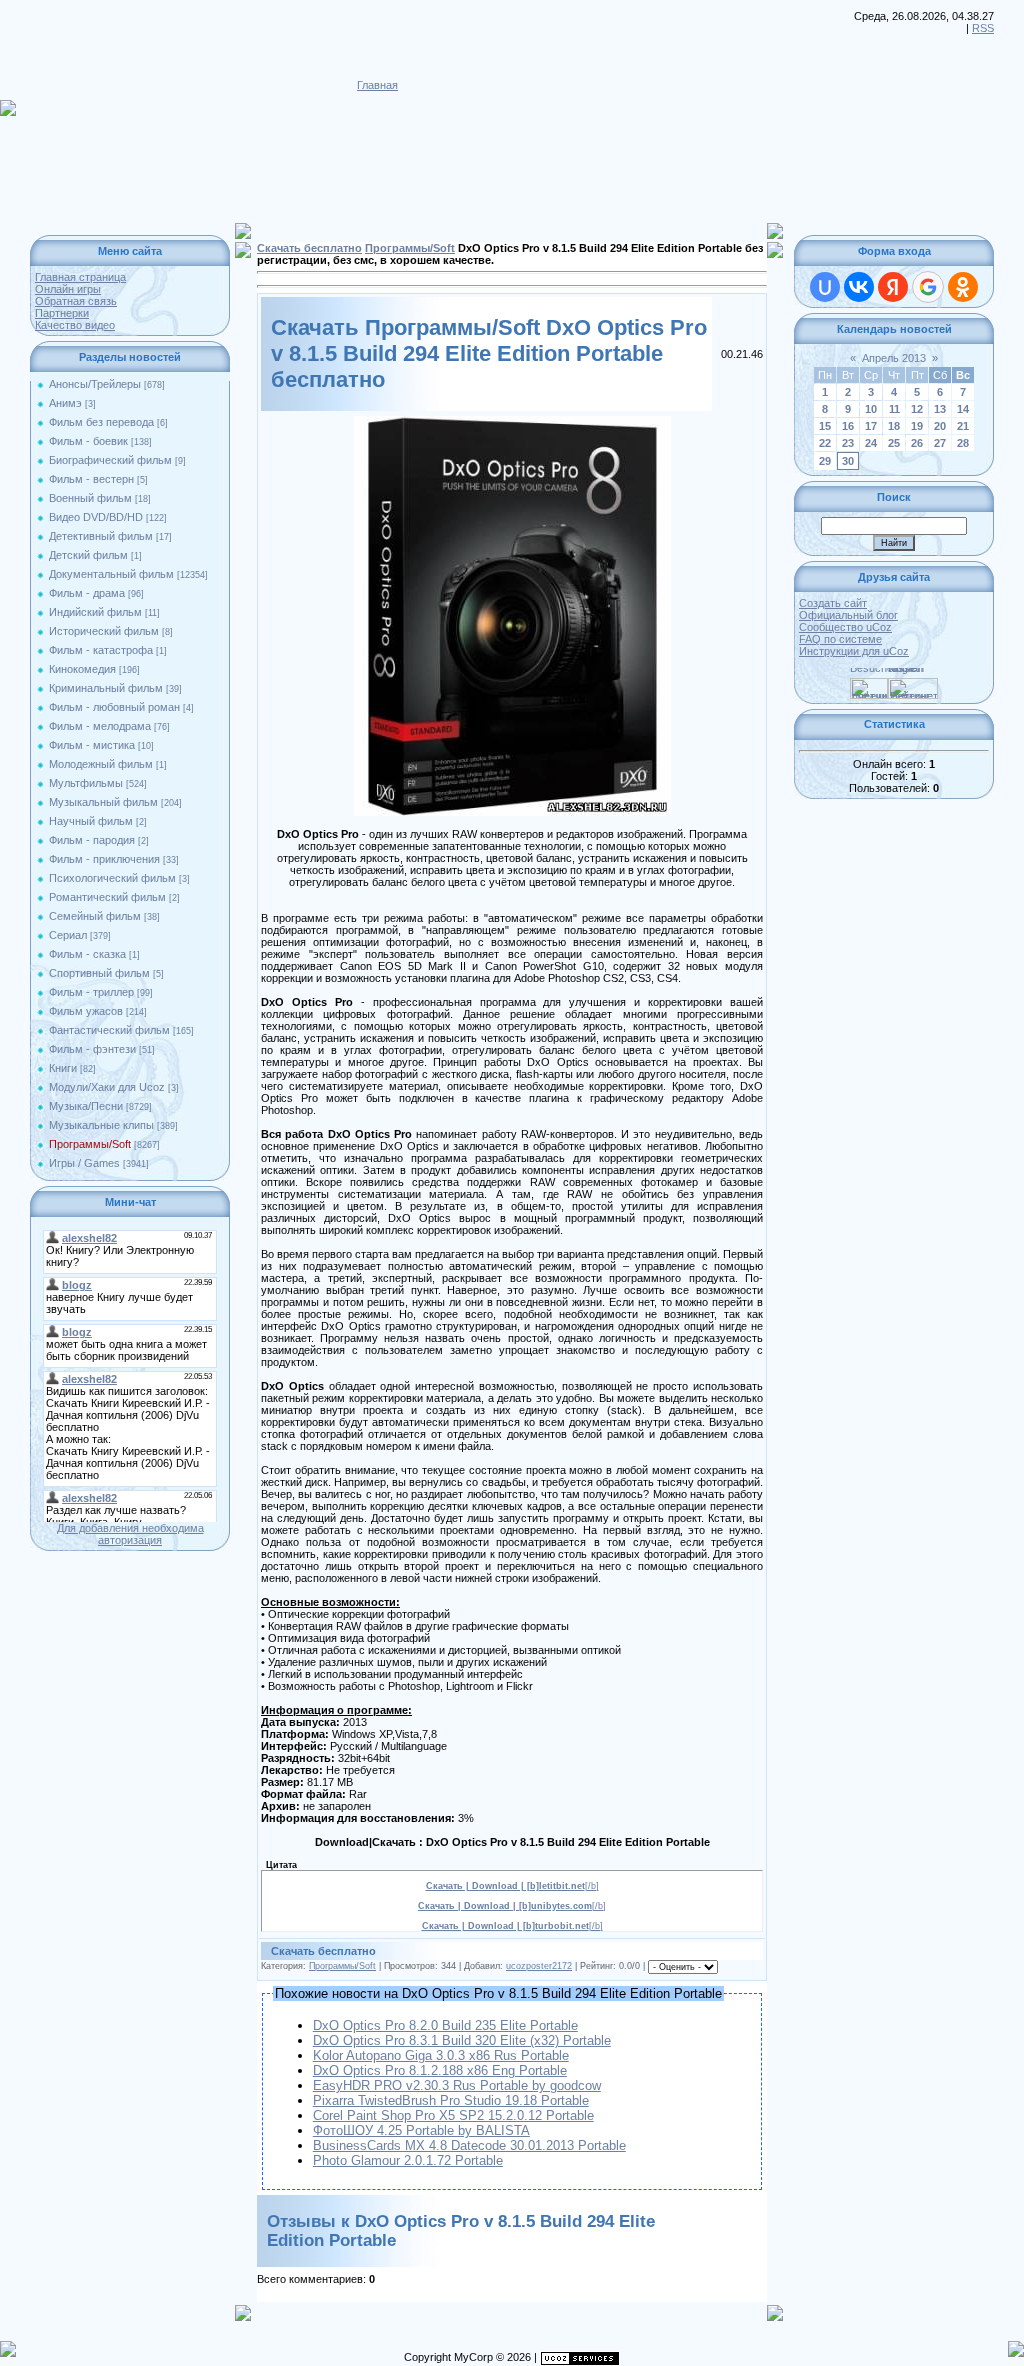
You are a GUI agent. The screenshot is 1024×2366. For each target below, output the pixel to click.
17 (871, 426)
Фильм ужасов (86, 1011)
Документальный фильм (111, 574)
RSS (983, 28)
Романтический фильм (107, 897)
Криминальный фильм (106, 688)
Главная (377, 85)
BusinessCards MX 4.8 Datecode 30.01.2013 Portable (469, 2145)
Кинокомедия (82, 669)
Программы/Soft (90, 1144)
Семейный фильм (95, 916)
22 (825, 443)
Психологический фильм (112, 878)
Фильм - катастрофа (101, 650)
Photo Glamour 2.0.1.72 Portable (408, 2160)
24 (871, 443)
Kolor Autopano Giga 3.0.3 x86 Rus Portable (441, 2055)
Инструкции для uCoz (854, 651)
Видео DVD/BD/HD (96, 517)
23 (848, 443)
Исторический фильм (104, 631)
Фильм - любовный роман (114, 707)
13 (940, 409)
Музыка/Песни (86, 1106)
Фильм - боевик (88, 441)
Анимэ (65, 403)
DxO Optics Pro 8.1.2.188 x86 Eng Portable (440, 2070)
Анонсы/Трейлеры (95, 384)
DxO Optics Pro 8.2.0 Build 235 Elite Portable (445, 2025)
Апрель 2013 (894, 358)
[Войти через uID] (825, 287)
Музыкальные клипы (101, 1125)
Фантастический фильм (109, 1030)
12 (917, 409)
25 (894, 443)
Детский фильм (88, 555)
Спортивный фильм (99, 973)
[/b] (512, 1886)
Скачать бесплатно (309, 248)
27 (940, 443)
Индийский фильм (95, 612)
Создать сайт (833, 603)
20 (940, 426)
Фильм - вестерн (91, 479)
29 (825, 461)
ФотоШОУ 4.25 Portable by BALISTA (421, 2130)
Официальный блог (848, 615)
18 (894, 426)
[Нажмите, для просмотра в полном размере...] (512, 422)
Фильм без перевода (101, 422)
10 (871, 409)
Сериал (68, 935)
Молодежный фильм (101, 764)
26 (917, 443)
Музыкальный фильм (103, 802)
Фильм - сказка (87, 954)
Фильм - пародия (92, 840)
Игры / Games (84, 1163)
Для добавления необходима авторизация (130, 1534)
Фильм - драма (87, 593)
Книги (63, 1068)
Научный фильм (91, 821)
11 (894, 409)
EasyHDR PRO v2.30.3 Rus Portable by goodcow (457, 2085)
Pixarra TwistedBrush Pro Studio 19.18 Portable (451, 2100)
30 (848, 461)
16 (848, 426)
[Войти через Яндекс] (893, 287)
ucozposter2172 (539, 1966)
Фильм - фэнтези (92, 1049)
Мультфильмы (86, 783)
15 (825, 426)
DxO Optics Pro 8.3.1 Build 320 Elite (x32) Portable (462, 2040)
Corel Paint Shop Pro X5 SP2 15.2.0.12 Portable (453, 2115)
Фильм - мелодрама (100, 726)
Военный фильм (90, 498)
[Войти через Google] (928, 287)
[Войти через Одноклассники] (963, 287)
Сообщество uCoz (845, 627)
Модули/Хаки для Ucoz (107, 1087)
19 (917, 426)
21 (963, 426)
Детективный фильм (101, 536)
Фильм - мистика (92, 745)
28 (963, 443)
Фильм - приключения (104, 859)
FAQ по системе (840, 639)
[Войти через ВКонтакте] (859, 287)
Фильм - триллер (91, 992)
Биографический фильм (110, 460)
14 (963, 409)
